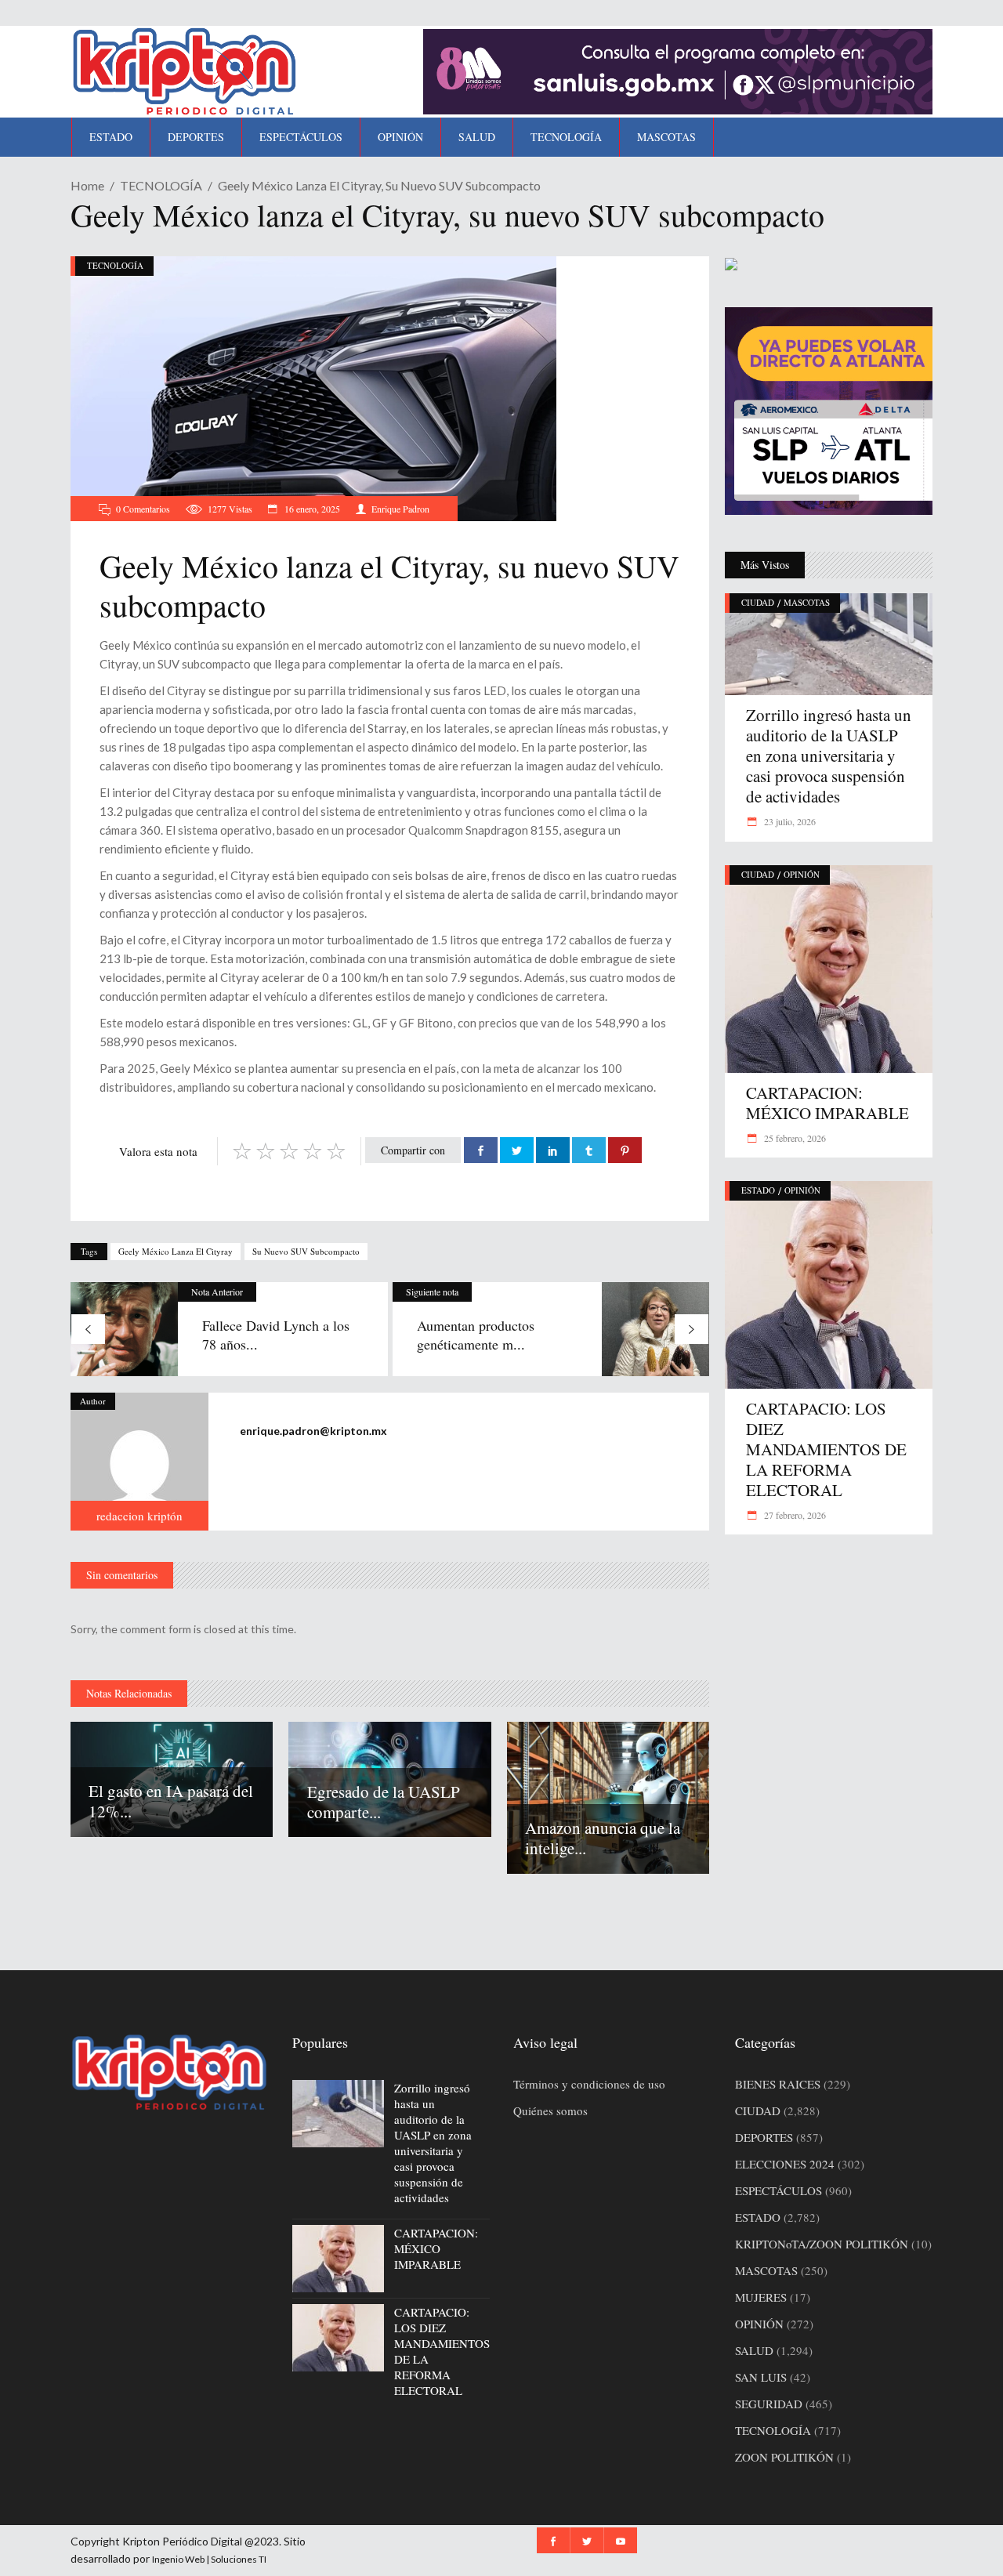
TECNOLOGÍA (161, 185)
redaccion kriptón (139, 1516)
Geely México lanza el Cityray (176, 1251)
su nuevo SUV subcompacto (306, 1251)
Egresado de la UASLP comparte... (384, 1802)
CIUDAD (758, 602)
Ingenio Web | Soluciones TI (209, 2559)
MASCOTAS (807, 602)
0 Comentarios (143, 509)
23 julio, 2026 (789, 821)
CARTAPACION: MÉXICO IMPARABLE (827, 1103)
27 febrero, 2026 (794, 1515)
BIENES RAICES (778, 2084)
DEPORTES (764, 2137)
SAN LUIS (761, 2377)
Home (87, 185)
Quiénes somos (550, 2110)
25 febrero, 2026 (794, 1138)
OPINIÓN (802, 874)
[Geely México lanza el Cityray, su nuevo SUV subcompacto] (139, 1462)
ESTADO (758, 1190)
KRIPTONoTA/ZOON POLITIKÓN (822, 2244)
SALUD (754, 2350)
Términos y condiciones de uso (589, 2084)
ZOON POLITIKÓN (784, 2457)
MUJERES (761, 2297)
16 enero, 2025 (311, 509)
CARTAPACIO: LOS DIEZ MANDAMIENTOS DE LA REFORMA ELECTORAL (826, 1449)
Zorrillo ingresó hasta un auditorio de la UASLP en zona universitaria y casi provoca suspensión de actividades (829, 755)
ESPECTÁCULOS (779, 2190)
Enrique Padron (400, 509)
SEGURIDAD (769, 2404)
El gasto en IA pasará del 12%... (171, 1801)
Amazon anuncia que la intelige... (603, 1838)
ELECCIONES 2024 (785, 2164)
